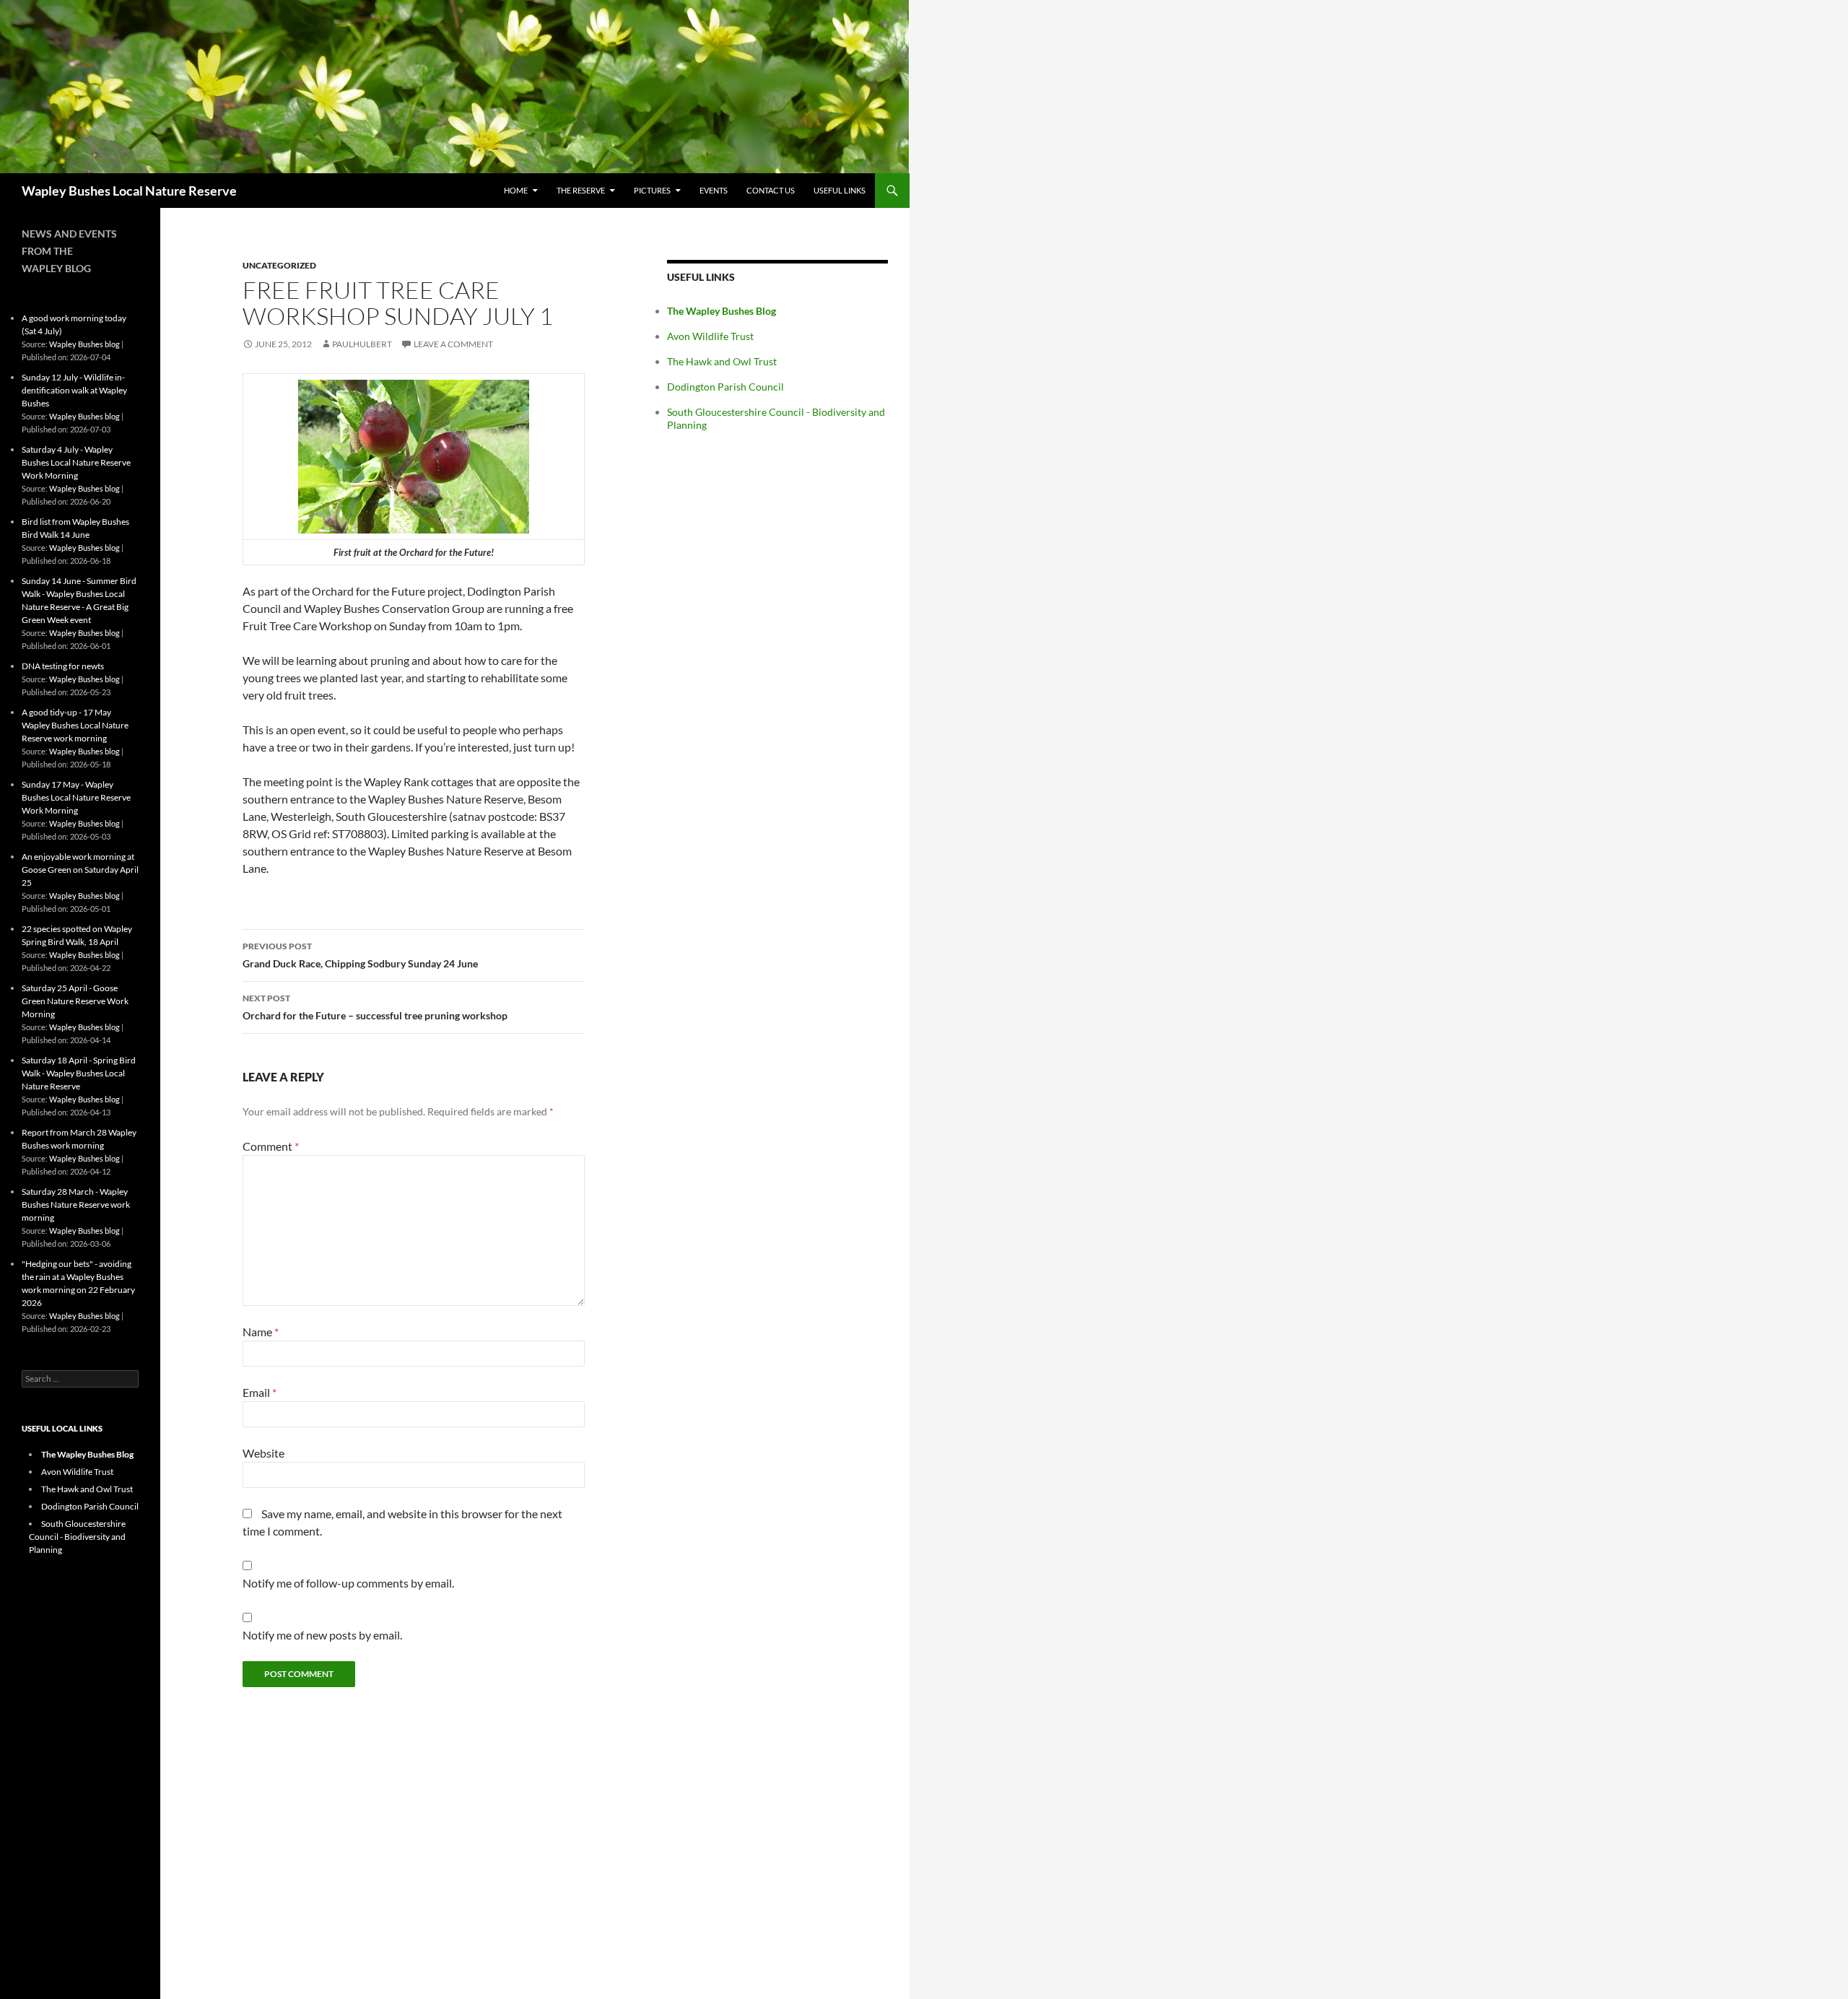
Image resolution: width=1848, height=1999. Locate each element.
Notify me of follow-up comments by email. (348, 1583)
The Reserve (581, 190)
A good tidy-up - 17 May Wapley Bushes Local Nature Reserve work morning (75, 725)
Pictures (652, 190)
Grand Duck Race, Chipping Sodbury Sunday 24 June (360, 955)
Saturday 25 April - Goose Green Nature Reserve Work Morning (75, 1001)
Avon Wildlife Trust (710, 336)
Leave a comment (453, 344)
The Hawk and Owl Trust (722, 361)
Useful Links (840, 190)
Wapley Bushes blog (84, 344)
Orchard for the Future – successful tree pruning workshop (375, 1007)
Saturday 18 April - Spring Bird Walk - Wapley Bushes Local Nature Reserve (79, 1073)
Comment (271, 1146)
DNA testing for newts (63, 666)
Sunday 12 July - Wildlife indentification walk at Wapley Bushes (74, 390)
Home (516, 190)
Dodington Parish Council (725, 387)
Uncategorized (279, 265)
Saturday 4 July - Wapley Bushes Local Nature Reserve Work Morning (76, 462)
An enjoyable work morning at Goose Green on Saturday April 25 (80, 870)
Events (714, 190)
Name (261, 1332)
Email (260, 1392)
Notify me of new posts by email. (322, 1635)
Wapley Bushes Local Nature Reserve (129, 191)
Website (263, 1453)
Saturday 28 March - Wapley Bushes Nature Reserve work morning (76, 1205)
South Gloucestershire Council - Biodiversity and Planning (77, 1537)
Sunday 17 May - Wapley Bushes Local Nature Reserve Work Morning (76, 797)
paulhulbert (362, 344)
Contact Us (771, 190)
